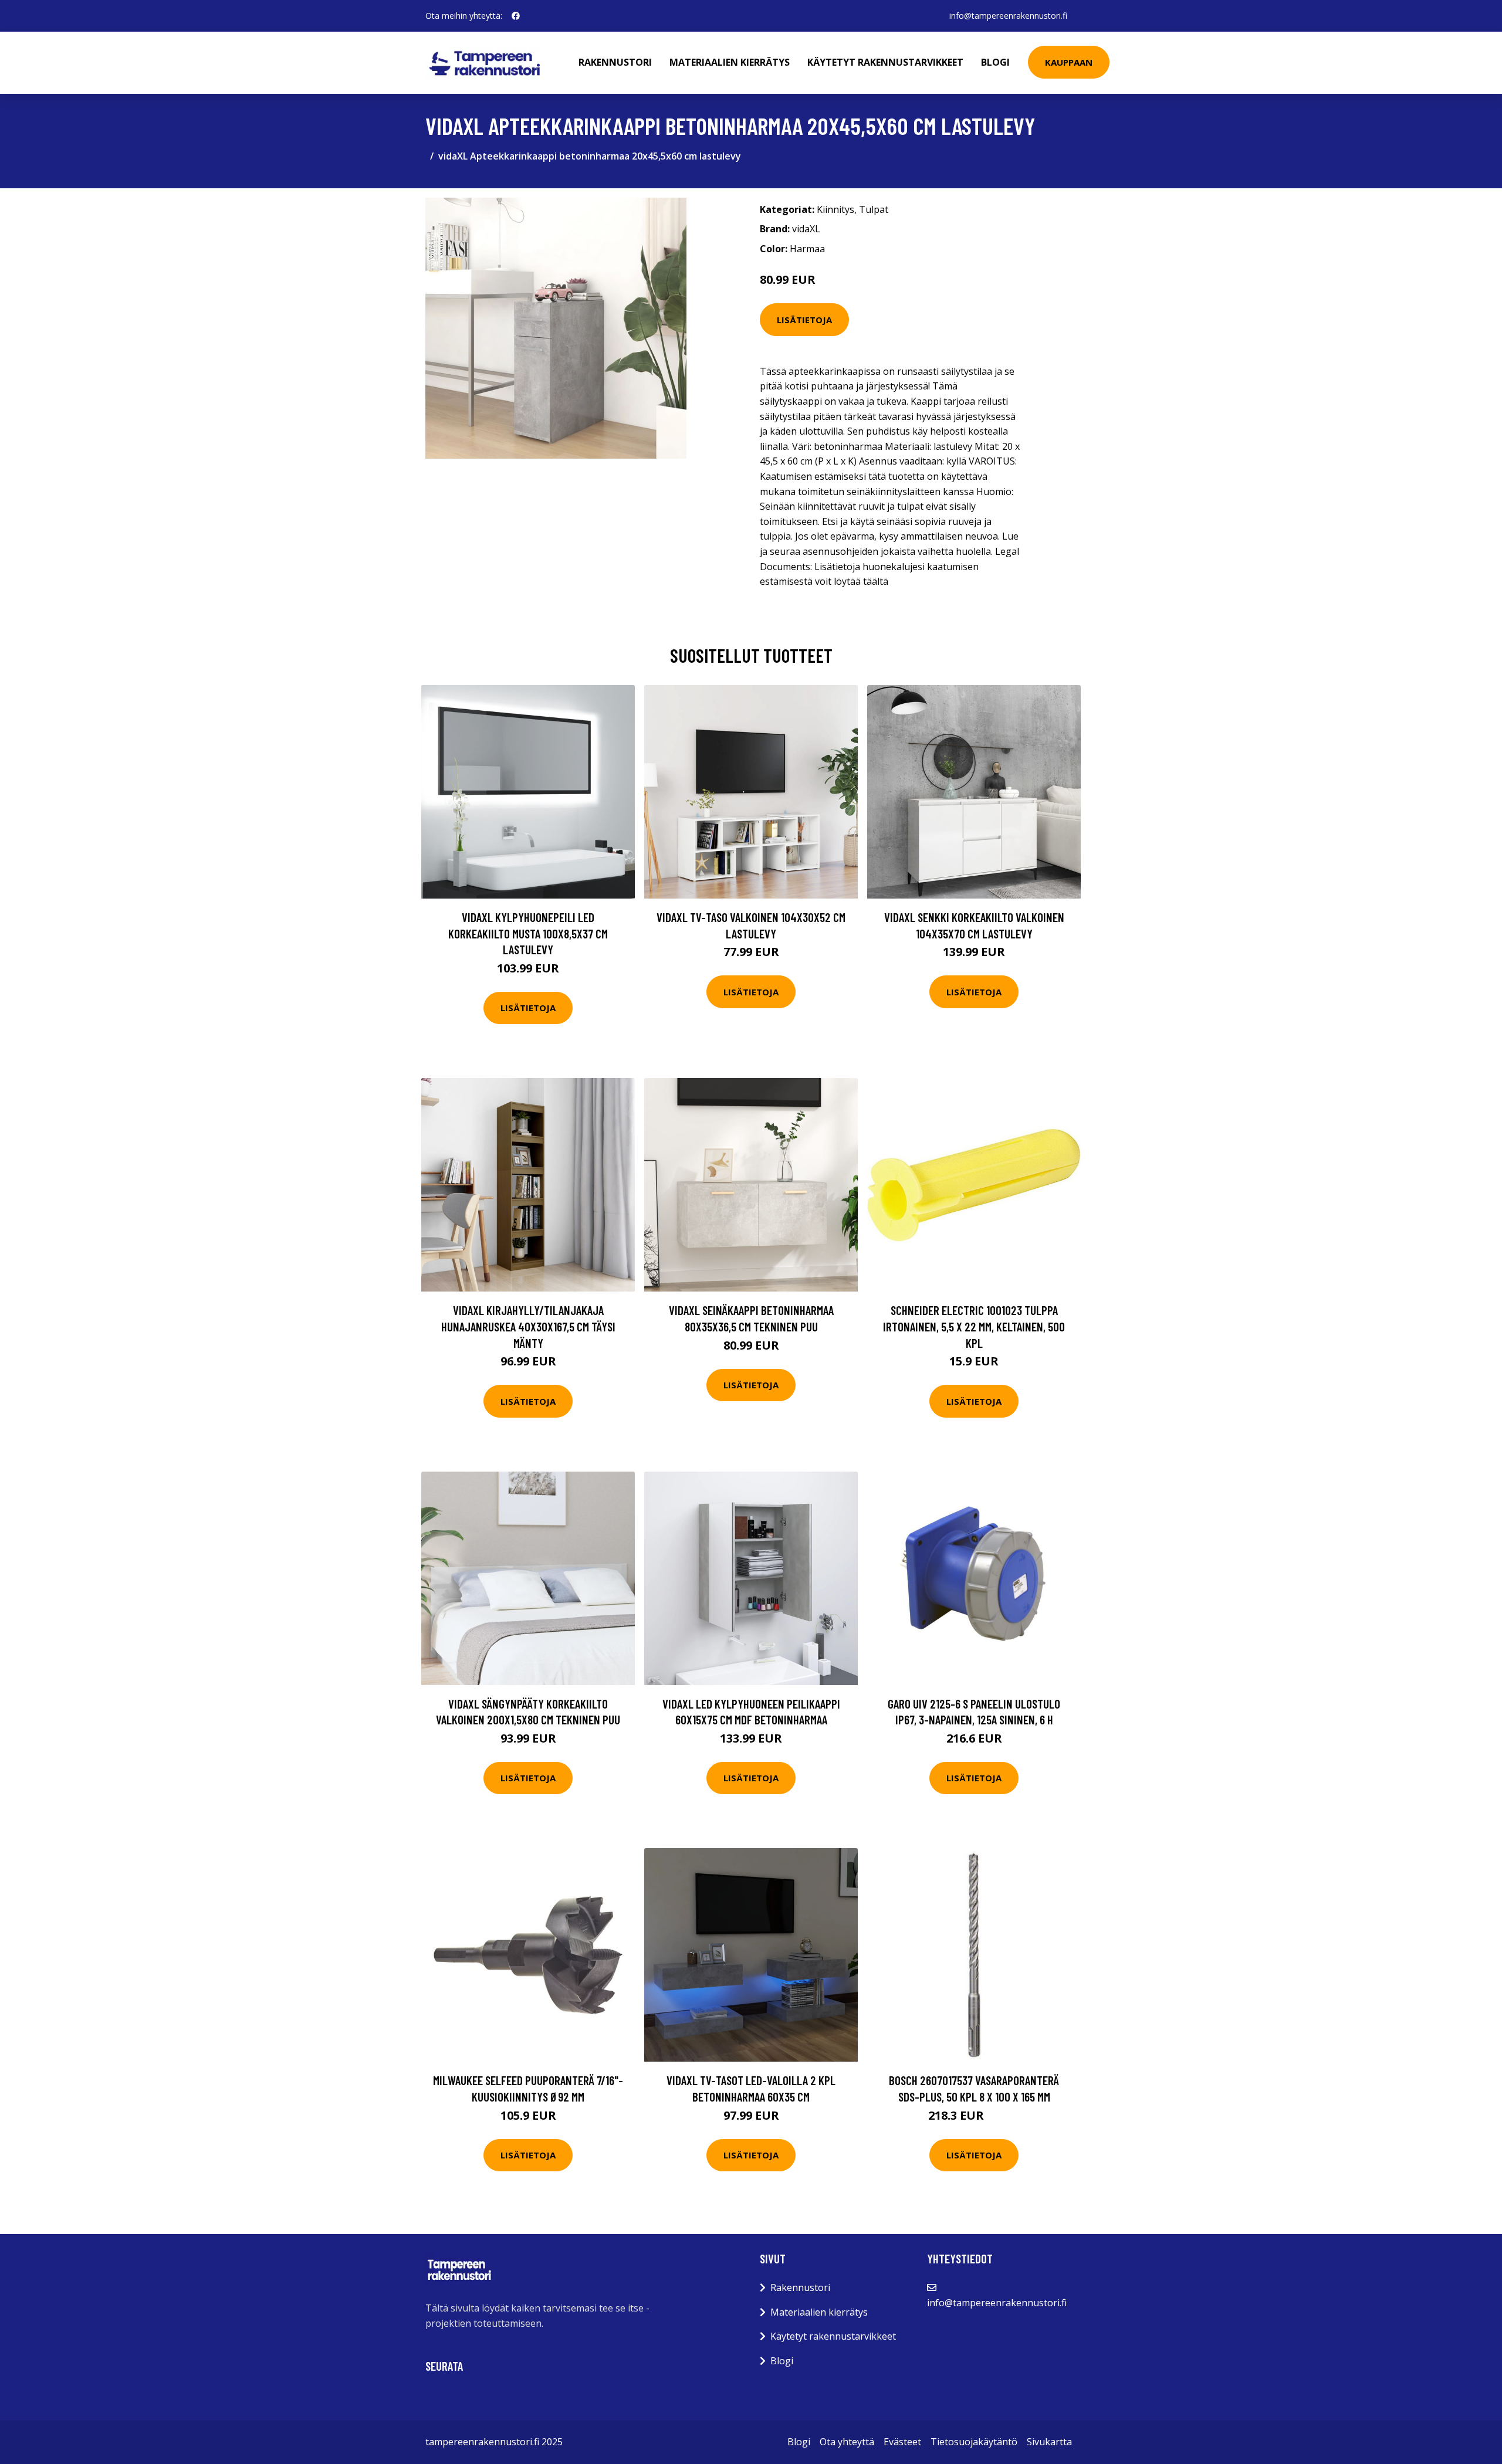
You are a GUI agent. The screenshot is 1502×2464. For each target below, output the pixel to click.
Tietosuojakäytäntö (974, 2442)
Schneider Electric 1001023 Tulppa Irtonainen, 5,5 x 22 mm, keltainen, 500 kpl (974, 1326)
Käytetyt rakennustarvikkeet (885, 62)
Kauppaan (1069, 62)
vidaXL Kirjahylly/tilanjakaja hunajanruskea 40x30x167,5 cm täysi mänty (528, 1326)
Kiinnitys (835, 209)
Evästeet (902, 2442)
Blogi (995, 62)
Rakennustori (615, 62)
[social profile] (516, 16)
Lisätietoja (804, 320)
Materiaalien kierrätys (730, 62)
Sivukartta (1049, 2442)
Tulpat (874, 209)
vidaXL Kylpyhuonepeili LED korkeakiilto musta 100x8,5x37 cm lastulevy (528, 933)
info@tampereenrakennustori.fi (1008, 16)
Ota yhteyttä (847, 2442)
